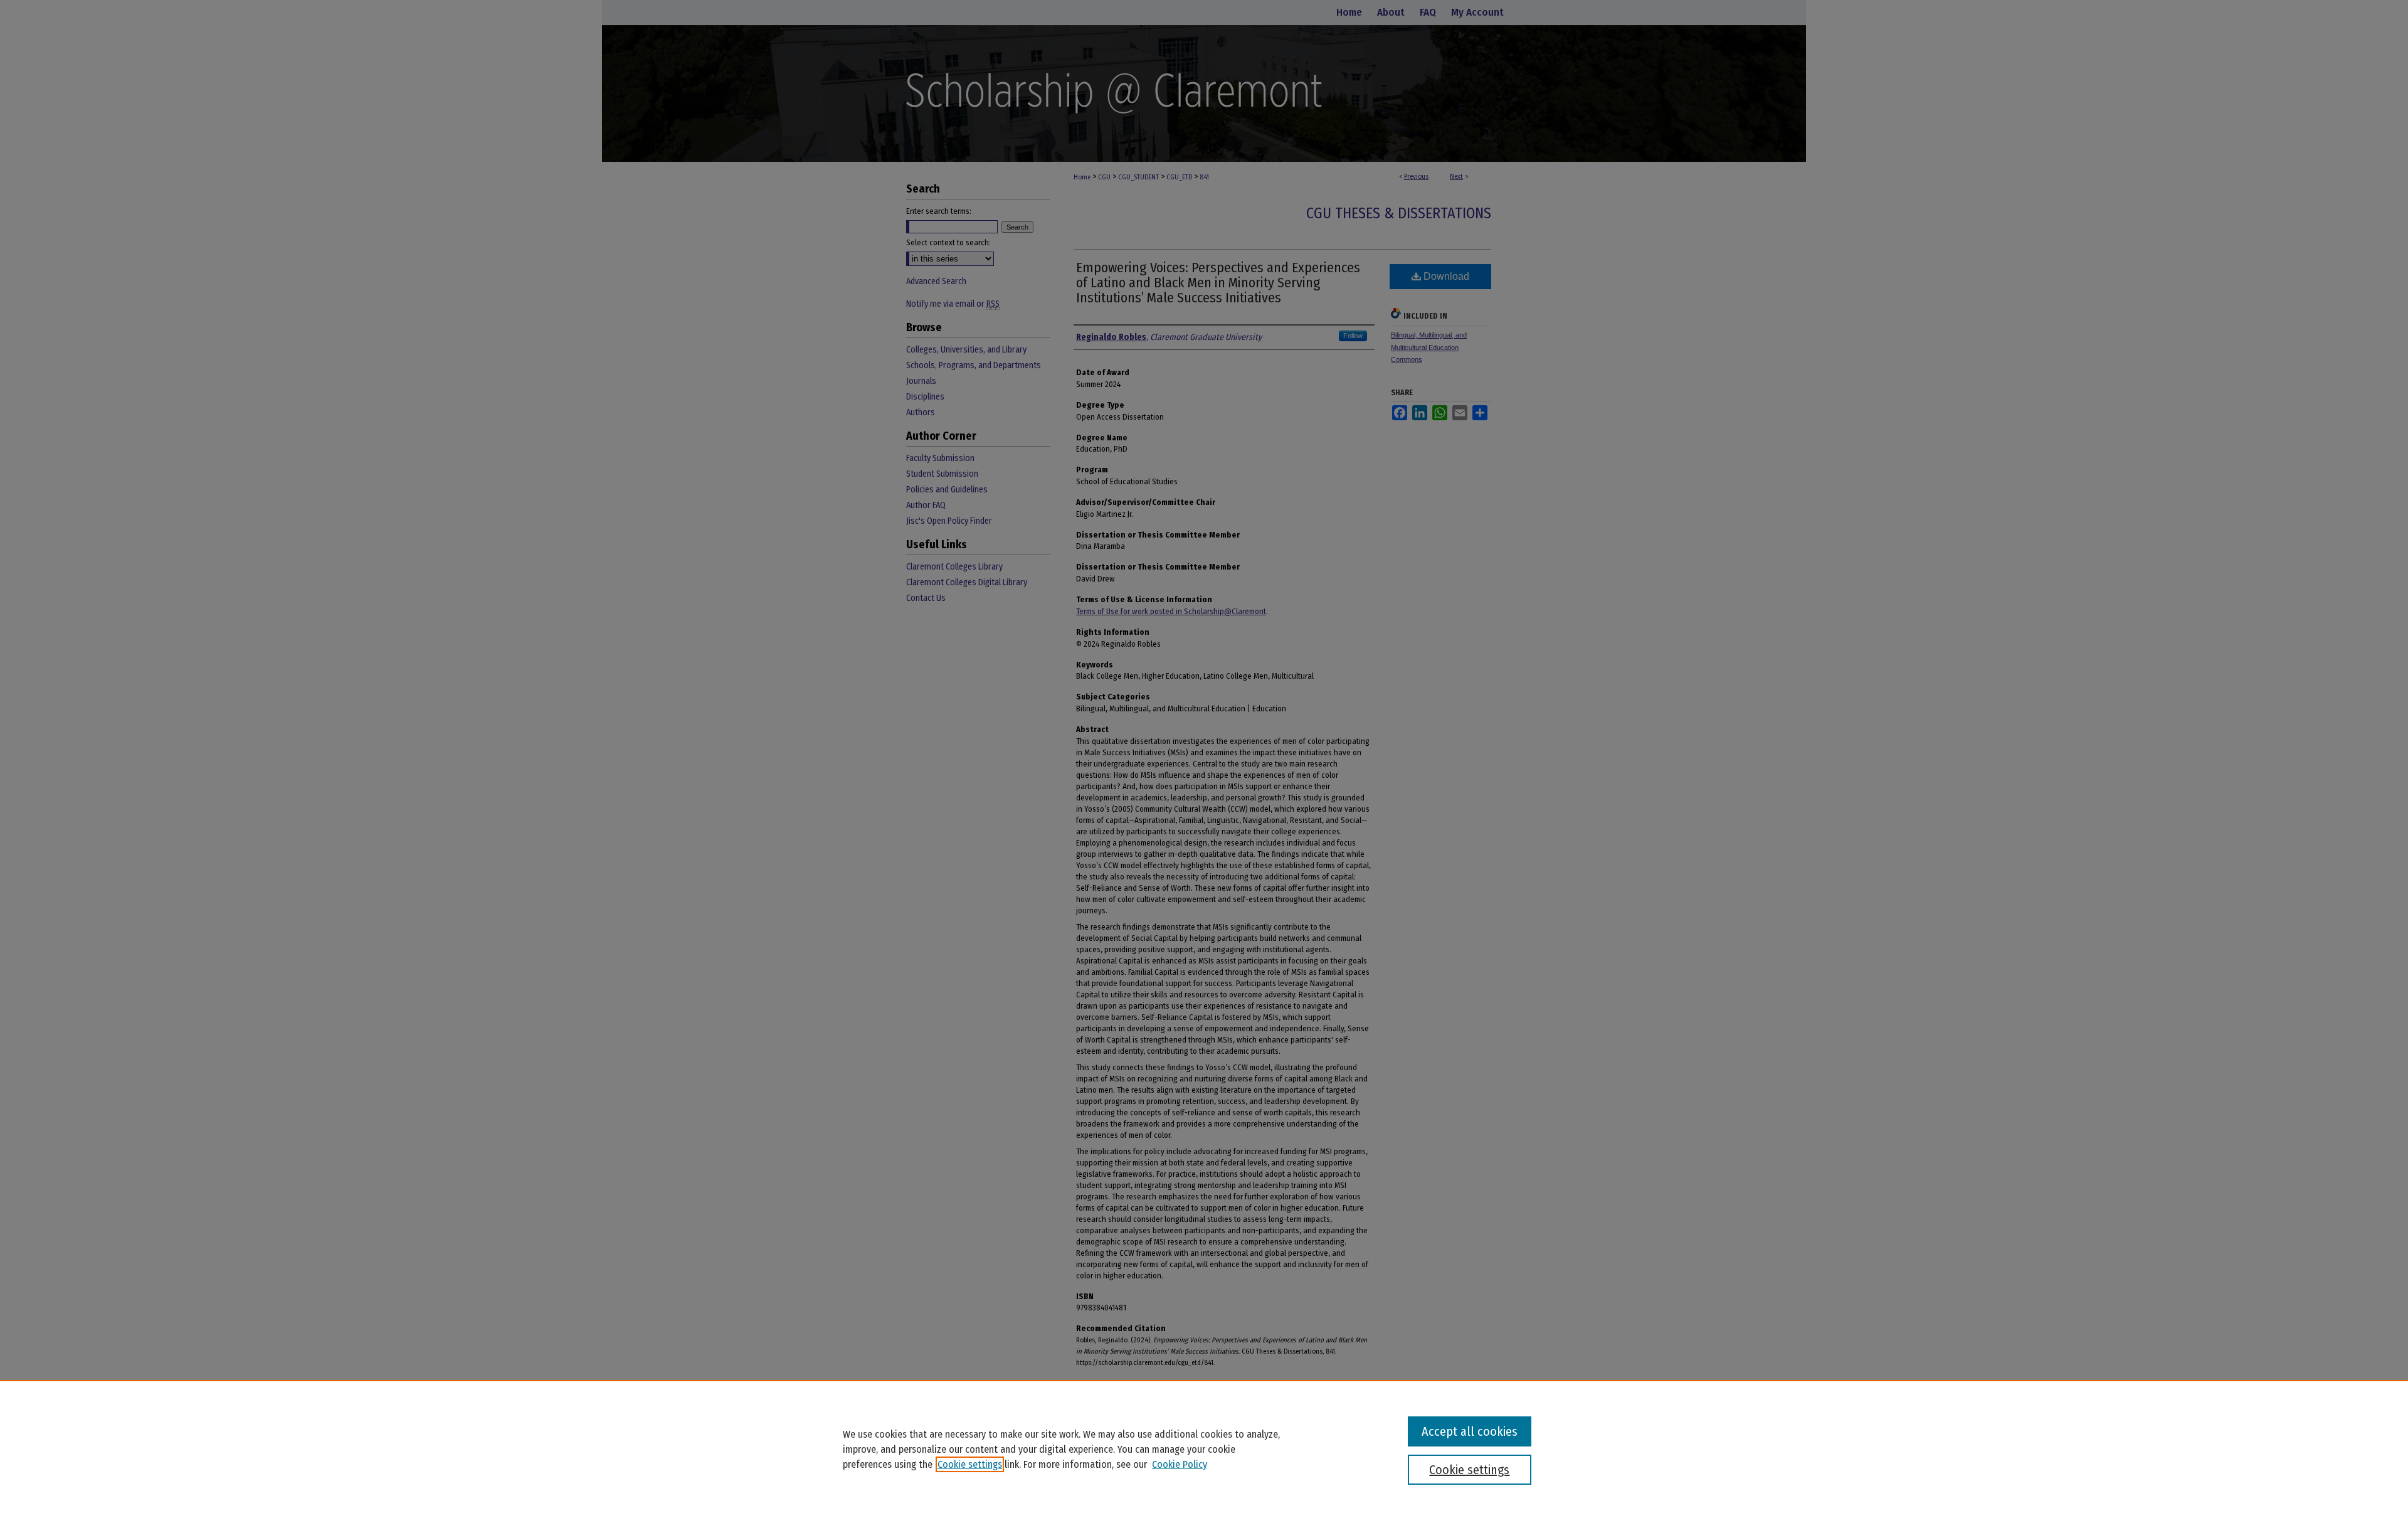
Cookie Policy (1180, 1464)
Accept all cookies (1470, 1431)
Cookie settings (970, 1464)
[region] (1204, 1449)
